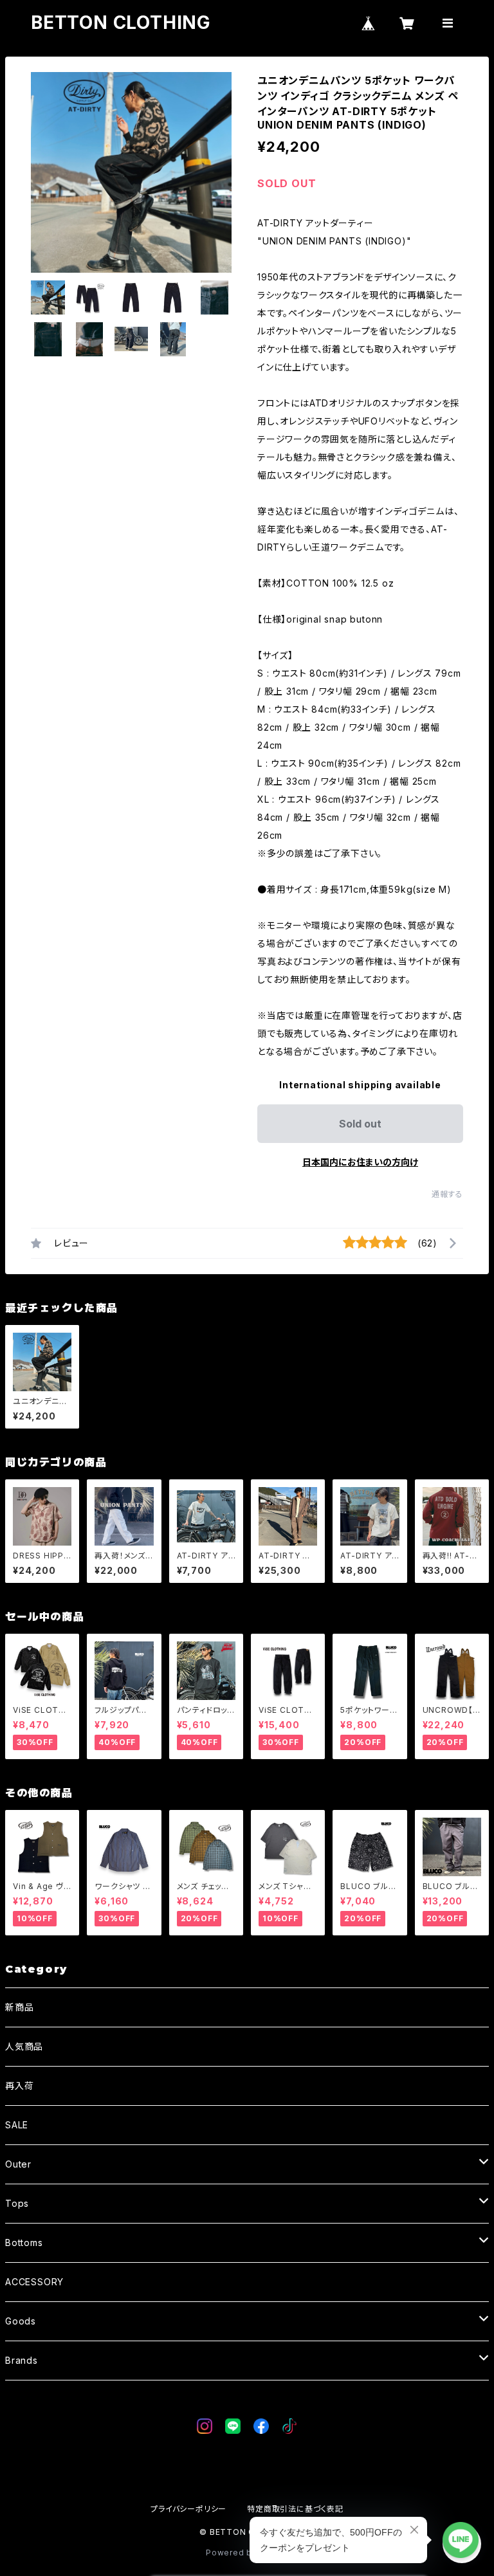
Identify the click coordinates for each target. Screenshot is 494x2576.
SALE (17, 2125)
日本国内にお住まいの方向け (360, 1162)
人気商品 (24, 2046)
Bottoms (24, 2243)
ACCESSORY (34, 2282)
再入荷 (19, 2086)
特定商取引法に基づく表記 (295, 2509)
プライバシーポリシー (188, 2509)
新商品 (19, 2007)
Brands (22, 2360)
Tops (17, 2203)
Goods (21, 2321)
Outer (18, 2164)
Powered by (233, 2553)
